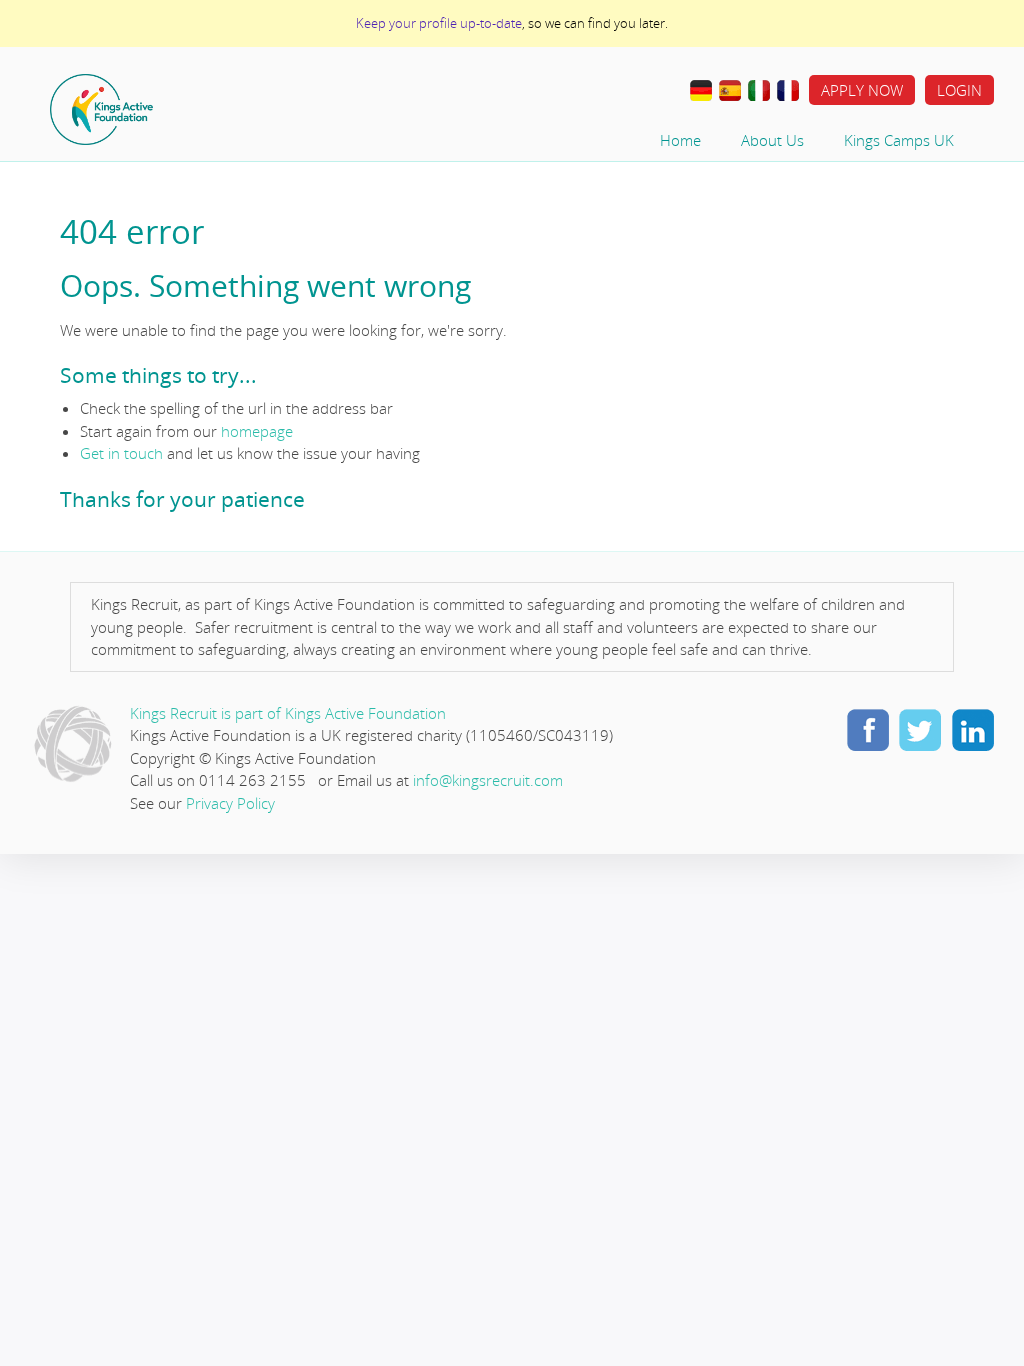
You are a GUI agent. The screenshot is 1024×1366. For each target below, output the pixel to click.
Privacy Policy (230, 803)
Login (959, 90)
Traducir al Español (730, 91)
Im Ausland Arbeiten (701, 91)
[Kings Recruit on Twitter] (920, 729)
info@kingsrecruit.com (488, 780)
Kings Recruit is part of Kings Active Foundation (288, 713)
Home (165, 109)
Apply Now (862, 90)
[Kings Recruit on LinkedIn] (972, 729)
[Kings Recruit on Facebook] (868, 729)
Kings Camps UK (899, 140)
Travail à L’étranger (788, 91)
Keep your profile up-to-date (439, 23)
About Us (772, 140)
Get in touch (121, 453)
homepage (257, 431)
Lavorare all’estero (759, 91)
